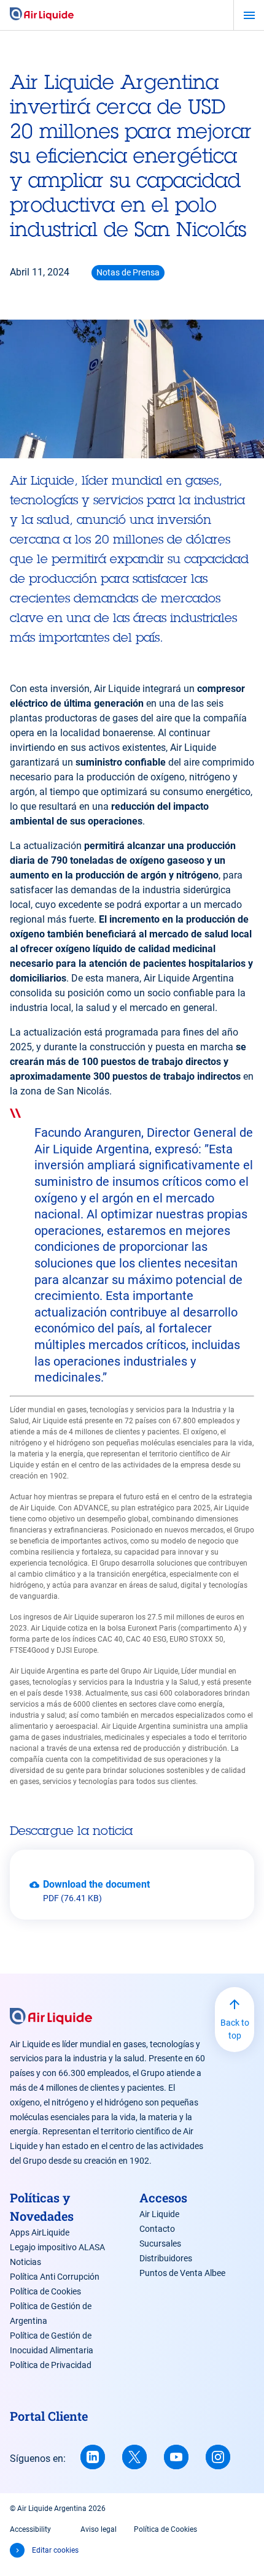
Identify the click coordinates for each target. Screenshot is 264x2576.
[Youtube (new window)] (176, 2457)
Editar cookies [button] (55, 2550)
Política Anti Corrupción (55, 2277)
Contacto (157, 2229)
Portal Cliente (49, 2416)
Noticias (25, 2262)
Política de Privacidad (51, 2365)
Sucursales (160, 2243)
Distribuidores (166, 2258)
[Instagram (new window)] (218, 2457)
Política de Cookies (45, 2291)
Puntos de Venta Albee (182, 2273)
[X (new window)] (134, 2457)
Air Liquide (159, 2214)
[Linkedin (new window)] (93, 2457)
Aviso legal (99, 2529)
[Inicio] (42, 15)
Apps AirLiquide (40, 2232)
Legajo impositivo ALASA (57, 2247)
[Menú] (249, 15)
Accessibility (30, 2529)
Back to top (235, 2029)
